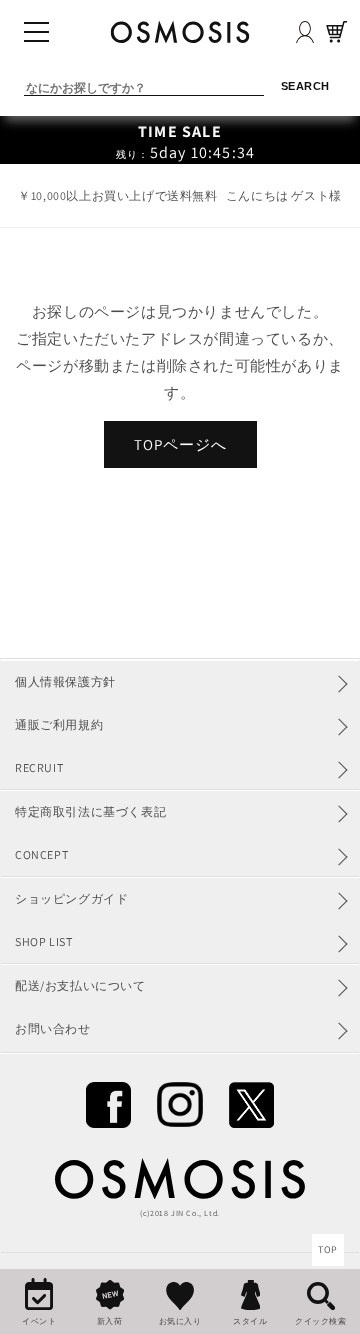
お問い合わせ (53, 1028)
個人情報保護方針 (65, 681)
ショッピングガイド (71, 898)
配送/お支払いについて (80, 985)
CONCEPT (41, 854)
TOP (328, 1249)
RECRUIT (39, 767)
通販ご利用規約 (59, 724)
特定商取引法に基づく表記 (90, 811)
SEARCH (305, 86)
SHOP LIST (43, 941)
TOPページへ (180, 444)
